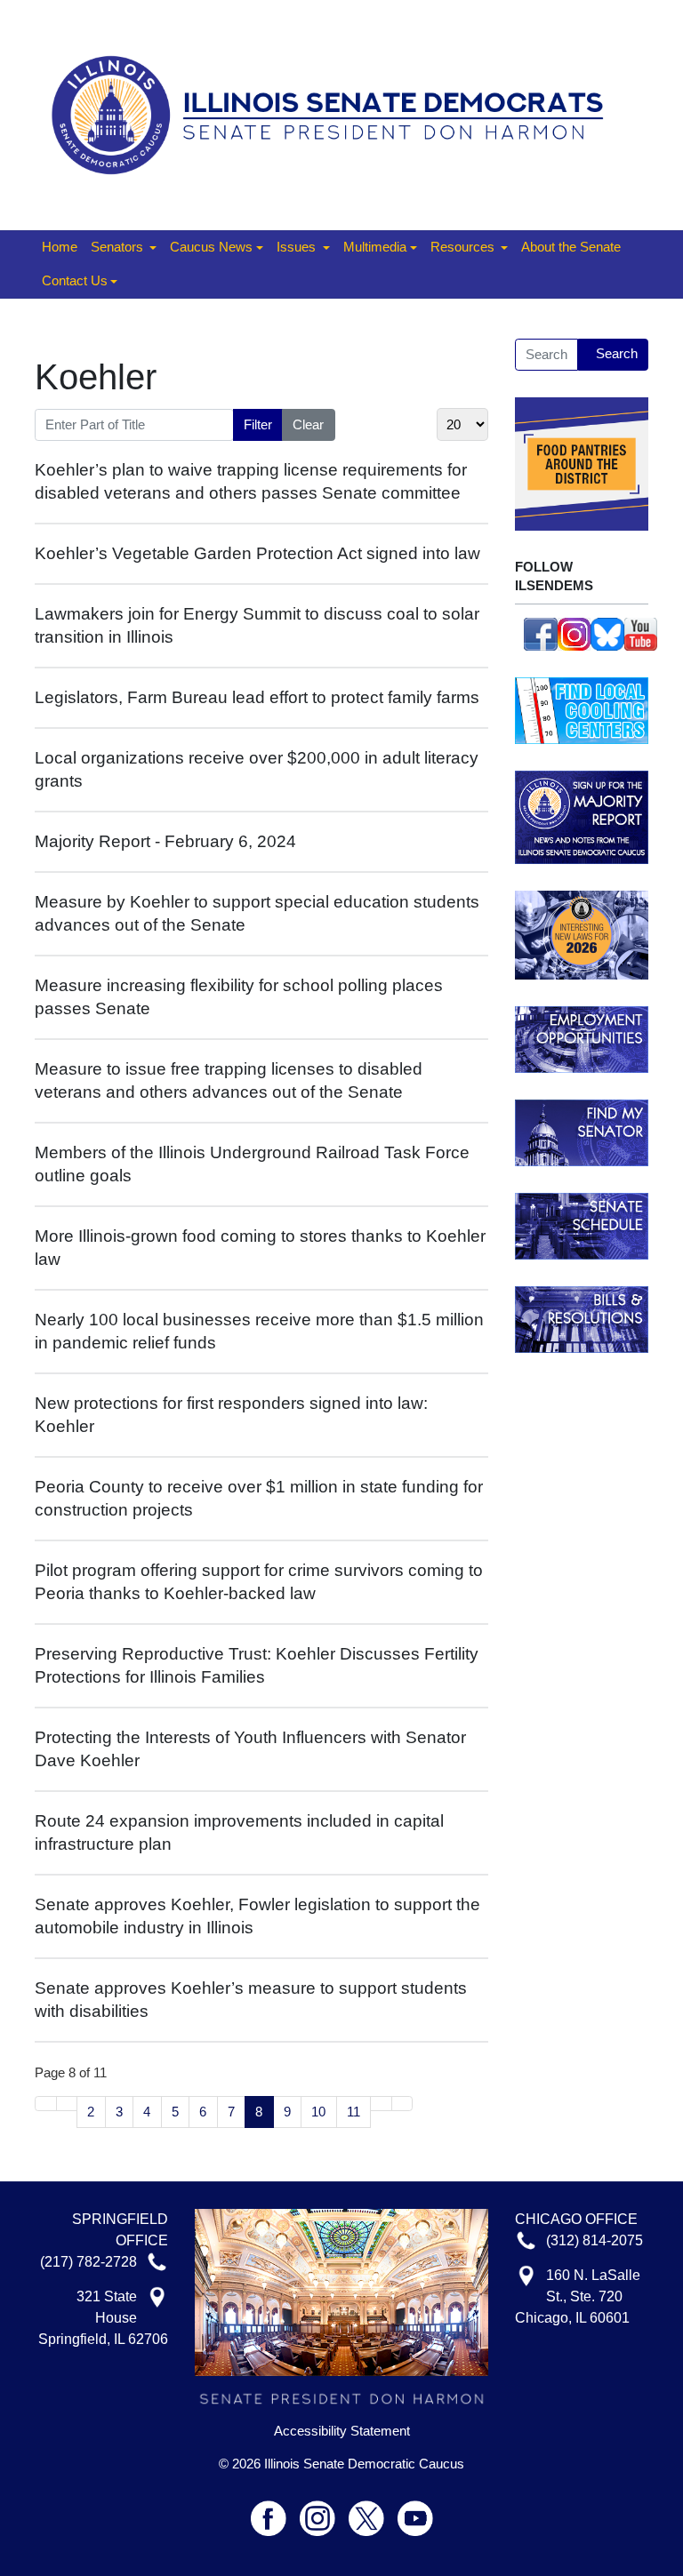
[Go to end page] (402, 2104)
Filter (258, 424)
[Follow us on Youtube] (415, 2511)
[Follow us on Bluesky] (607, 632)
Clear (308, 424)
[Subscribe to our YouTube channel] (641, 632)
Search (617, 353)
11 (354, 2112)
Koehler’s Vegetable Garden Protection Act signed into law (257, 553)
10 (318, 2112)
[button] (124, 248)
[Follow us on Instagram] (575, 632)
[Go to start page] (46, 2104)
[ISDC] (335, 113)
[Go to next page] (381, 2104)
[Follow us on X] (373, 2511)
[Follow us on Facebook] (541, 632)
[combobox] (546, 355)
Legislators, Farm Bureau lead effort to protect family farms (257, 697)
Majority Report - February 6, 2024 (165, 841)
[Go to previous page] (67, 2104)
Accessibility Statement (342, 2431)
